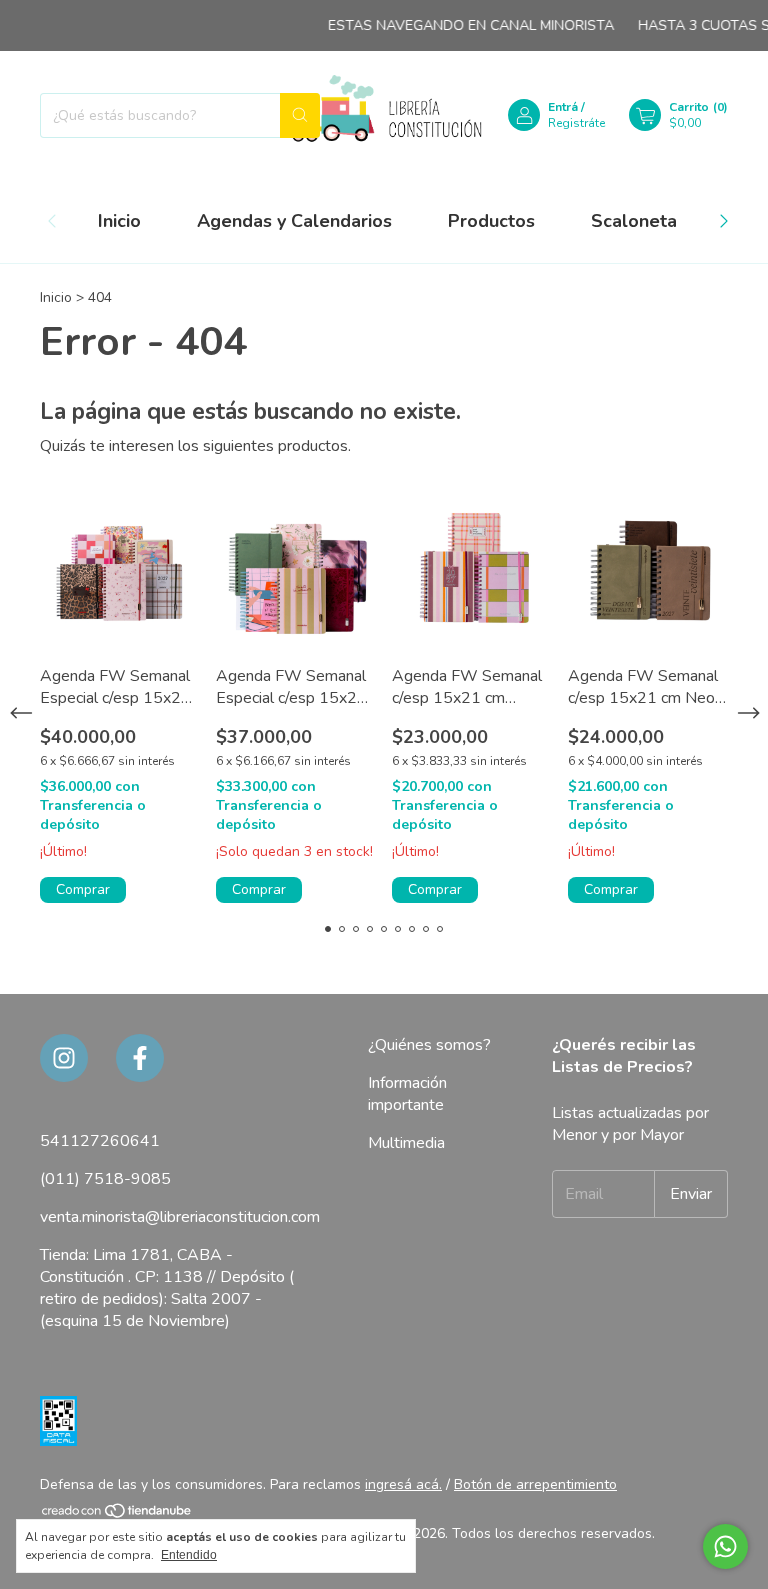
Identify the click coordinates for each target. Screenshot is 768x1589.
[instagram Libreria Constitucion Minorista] (64, 1058)
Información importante (407, 1094)
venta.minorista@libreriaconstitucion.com (180, 1217)
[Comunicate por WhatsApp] (725, 1546)
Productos (491, 221)
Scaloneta (634, 221)
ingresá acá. (403, 1484)
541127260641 (100, 1141)
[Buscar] (300, 115)
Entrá (563, 107)
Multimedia (406, 1143)
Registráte (576, 123)
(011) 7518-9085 (105, 1179)
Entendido (189, 1555)
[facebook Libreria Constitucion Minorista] (140, 1058)
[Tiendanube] (117, 1514)
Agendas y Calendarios (294, 221)
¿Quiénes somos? (429, 1045)
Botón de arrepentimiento (535, 1484)
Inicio (119, 221)
